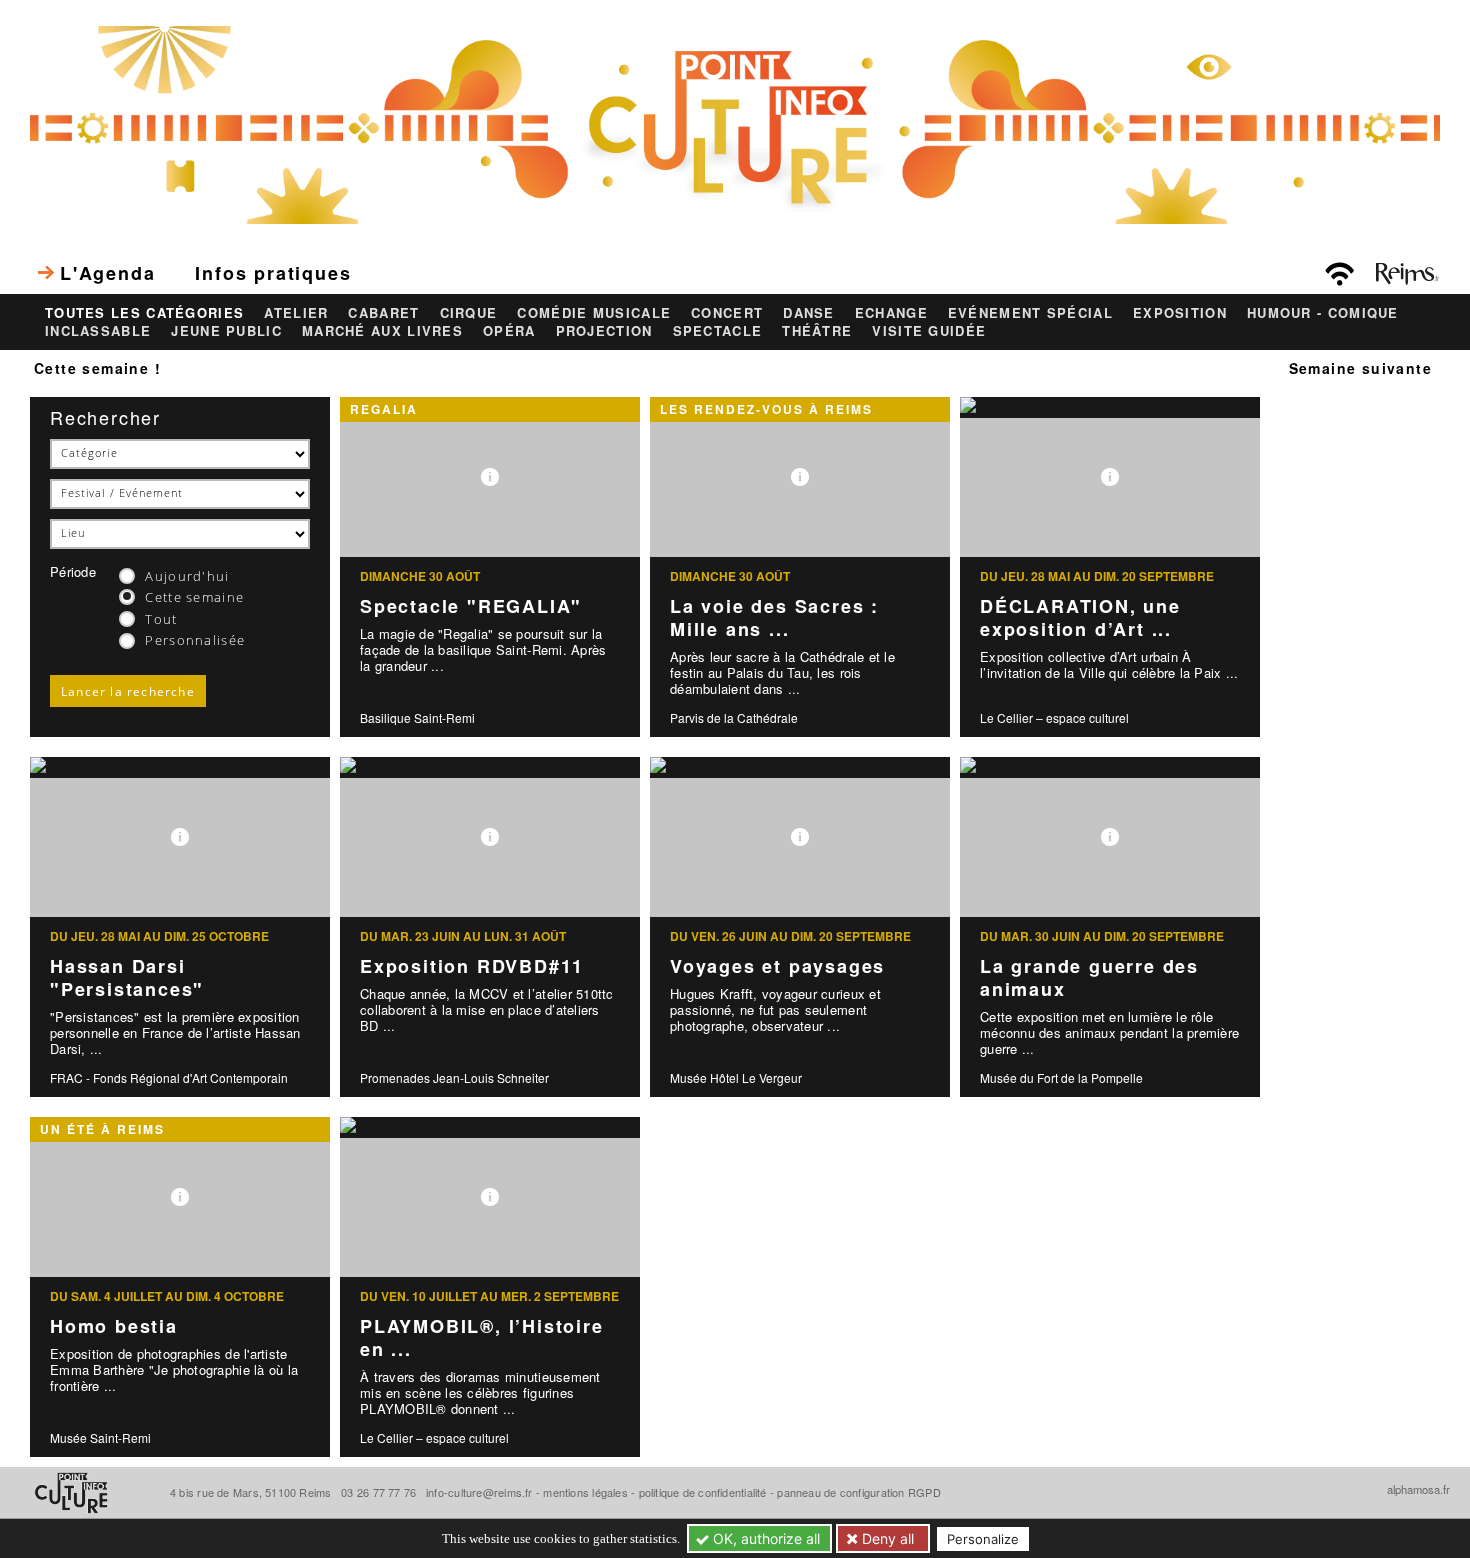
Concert (727, 313)
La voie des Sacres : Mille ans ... (774, 617)
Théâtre (817, 331)
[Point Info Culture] (735, 123)
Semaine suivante (1360, 368)
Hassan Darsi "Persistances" (127, 977)
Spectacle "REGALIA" (471, 606)
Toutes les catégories (144, 313)
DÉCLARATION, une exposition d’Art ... (1080, 617)
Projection (604, 331)
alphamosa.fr (1418, 1489)
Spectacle (718, 331)
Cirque (469, 313)
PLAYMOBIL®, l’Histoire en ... (482, 1337)
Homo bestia (114, 1326)
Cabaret (383, 313)
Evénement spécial (1030, 313)
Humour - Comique (1323, 313)
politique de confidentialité (703, 1492)
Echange (891, 313)
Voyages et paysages (777, 966)
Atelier (296, 313)
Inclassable (98, 331)
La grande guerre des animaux (1089, 977)
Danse (809, 313)
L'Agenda (107, 273)
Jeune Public (226, 331)
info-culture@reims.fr (479, 1492)
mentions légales (585, 1492)
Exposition (1180, 313)
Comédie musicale (594, 313)
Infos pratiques (273, 273)
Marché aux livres (382, 331)
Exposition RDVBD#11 (472, 966)
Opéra (509, 331)
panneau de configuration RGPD (858, 1492)
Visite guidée (929, 331)
